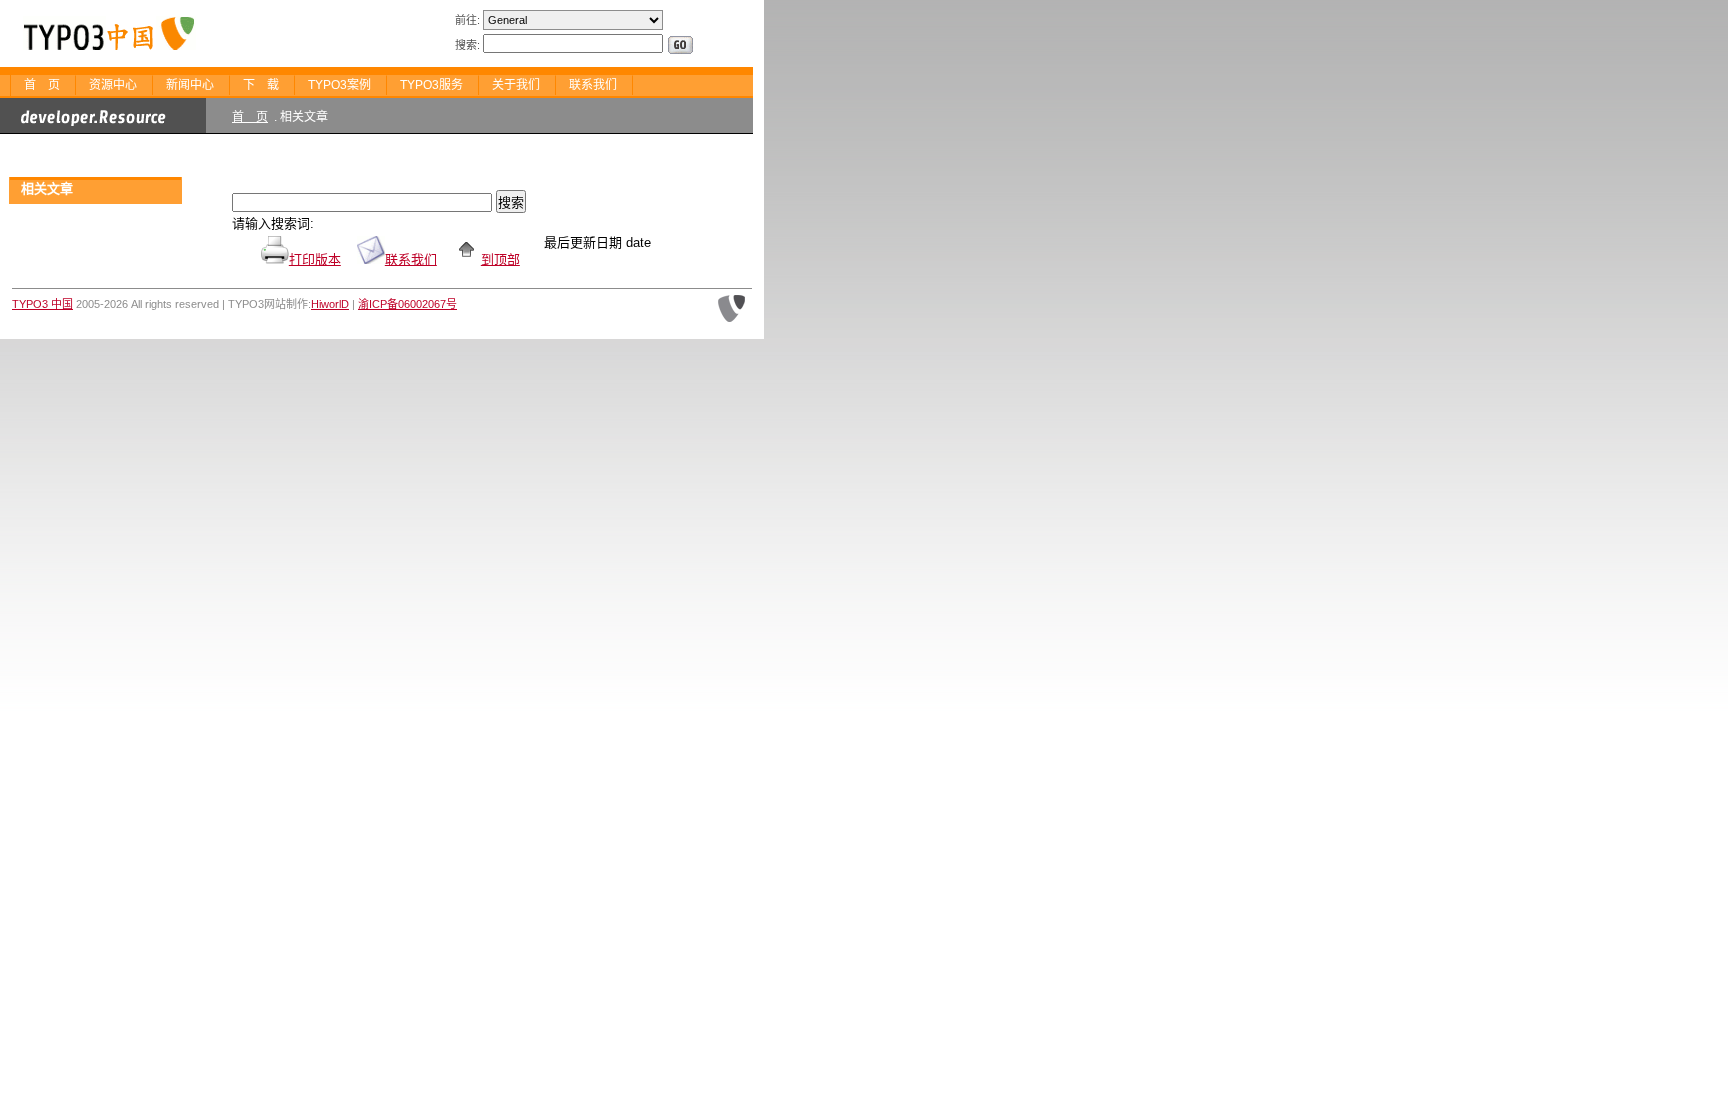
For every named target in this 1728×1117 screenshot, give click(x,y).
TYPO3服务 (431, 85)
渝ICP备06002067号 (407, 304)
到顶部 (500, 259)
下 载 (261, 85)
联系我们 (593, 85)
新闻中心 (190, 85)
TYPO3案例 (339, 85)
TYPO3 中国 (42, 304)
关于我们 (516, 85)
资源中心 (113, 85)
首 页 (42, 85)
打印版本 (315, 259)
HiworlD (330, 304)
